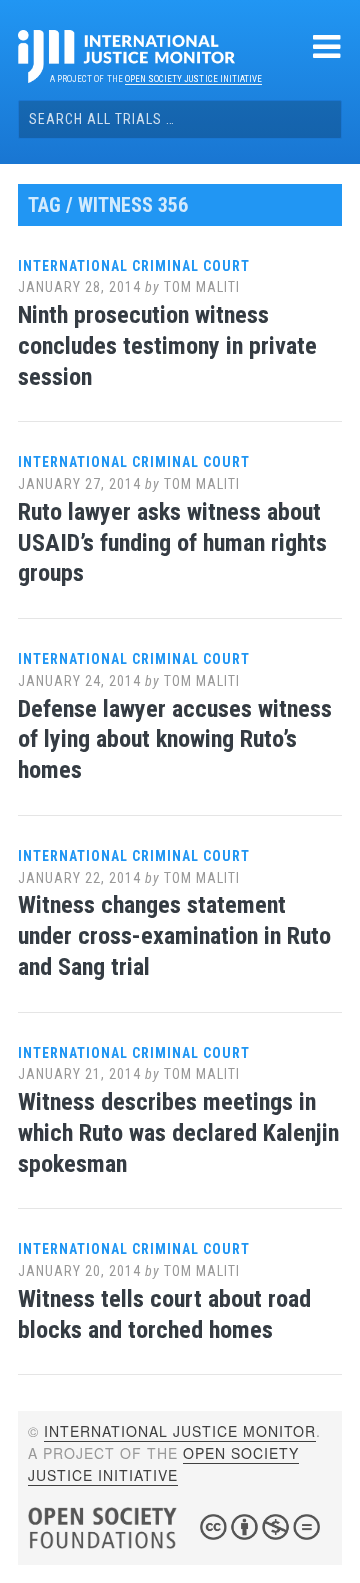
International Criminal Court (134, 266)
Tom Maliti (202, 287)
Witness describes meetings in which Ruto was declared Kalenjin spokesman (178, 1133)
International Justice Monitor (180, 1431)
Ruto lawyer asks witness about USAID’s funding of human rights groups (172, 543)
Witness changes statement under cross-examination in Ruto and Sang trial (174, 936)
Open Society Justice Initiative (193, 79)
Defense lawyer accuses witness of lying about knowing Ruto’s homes (175, 740)
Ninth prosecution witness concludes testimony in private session (167, 346)
